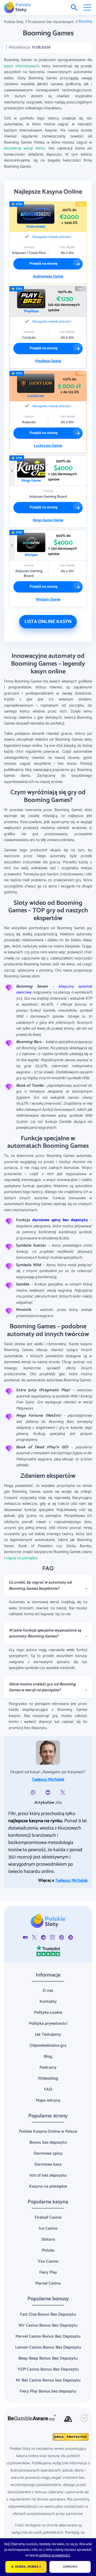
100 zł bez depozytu (48, 2175)
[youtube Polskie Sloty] (25, 1937)
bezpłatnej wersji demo (24, 148)
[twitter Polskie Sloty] (34, 1937)
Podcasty (48, 2067)
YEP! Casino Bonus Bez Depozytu (48, 2369)
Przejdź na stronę (43, 264)
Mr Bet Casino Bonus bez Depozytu (48, 2380)
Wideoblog (48, 2078)
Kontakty (48, 2002)
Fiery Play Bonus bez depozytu (48, 2391)
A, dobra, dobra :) (26, 2567)
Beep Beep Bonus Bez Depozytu (48, 2358)
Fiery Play (48, 2272)
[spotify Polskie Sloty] (71, 1937)
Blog (48, 2056)
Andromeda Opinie (48, 277)
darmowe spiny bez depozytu (60, 1220)
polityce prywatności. (55, 2556)
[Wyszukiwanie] (74, 8)
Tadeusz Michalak (48, 1780)
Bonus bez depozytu (48, 2142)
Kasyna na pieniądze (48, 2186)
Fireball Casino (48, 2217)
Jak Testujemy (48, 2035)
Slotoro (48, 2239)
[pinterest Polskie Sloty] (62, 1937)
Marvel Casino (48, 2283)
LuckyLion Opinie (48, 446)
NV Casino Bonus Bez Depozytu (48, 2325)
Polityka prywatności (48, 2024)
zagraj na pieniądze (22, 1558)
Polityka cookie (48, 2013)
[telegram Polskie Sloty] (43, 1937)
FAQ (48, 2089)
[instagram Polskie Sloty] (53, 1937)
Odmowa (70, 2567)
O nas (48, 1991)
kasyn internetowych (21, 66)
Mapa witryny (48, 2100)
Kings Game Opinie (48, 520)
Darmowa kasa (48, 2164)
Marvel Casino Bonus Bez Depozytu (48, 2336)
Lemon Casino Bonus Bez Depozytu (48, 2347)
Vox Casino (48, 2261)
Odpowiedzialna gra (48, 2046)
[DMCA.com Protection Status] (70, 2437)
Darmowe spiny (48, 2153)
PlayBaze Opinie (48, 361)
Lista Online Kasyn (48, 622)
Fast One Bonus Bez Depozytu (48, 2314)
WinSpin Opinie (48, 600)
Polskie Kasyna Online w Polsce (48, 2131)
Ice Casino (48, 2228)
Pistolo (48, 2250)
